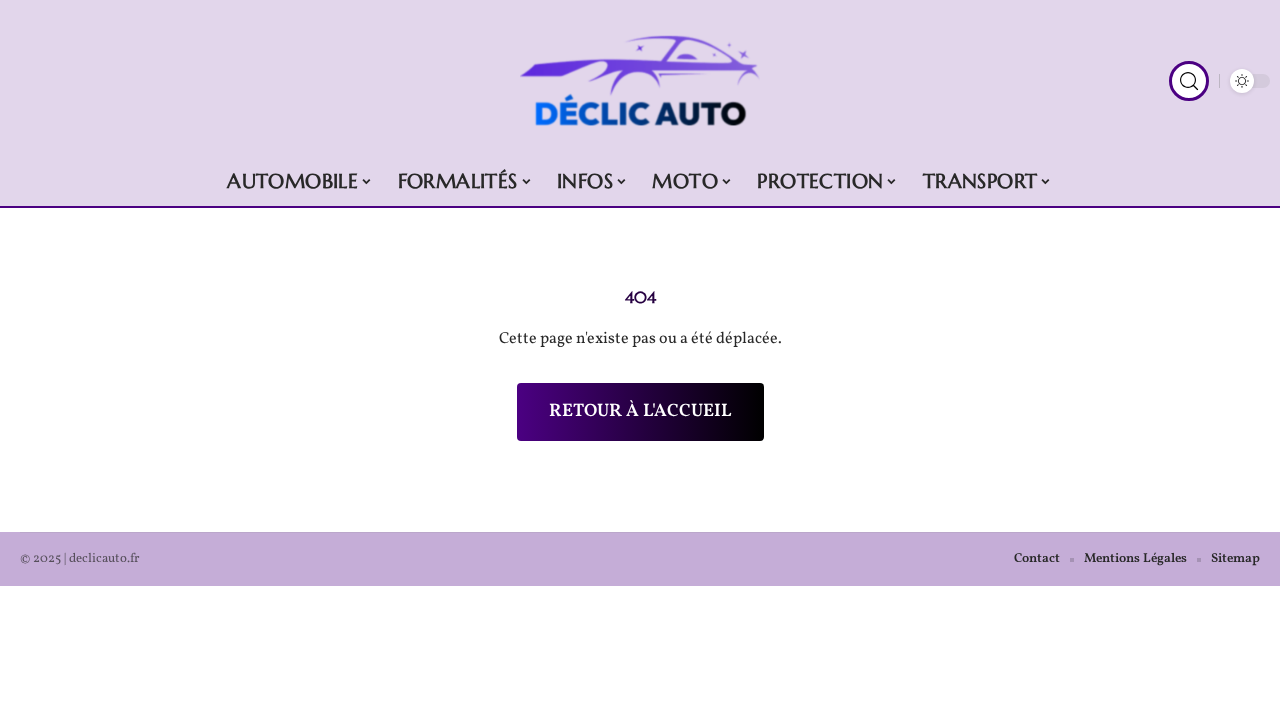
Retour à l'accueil (640, 411)
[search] (1189, 81)
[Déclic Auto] (640, 81)
